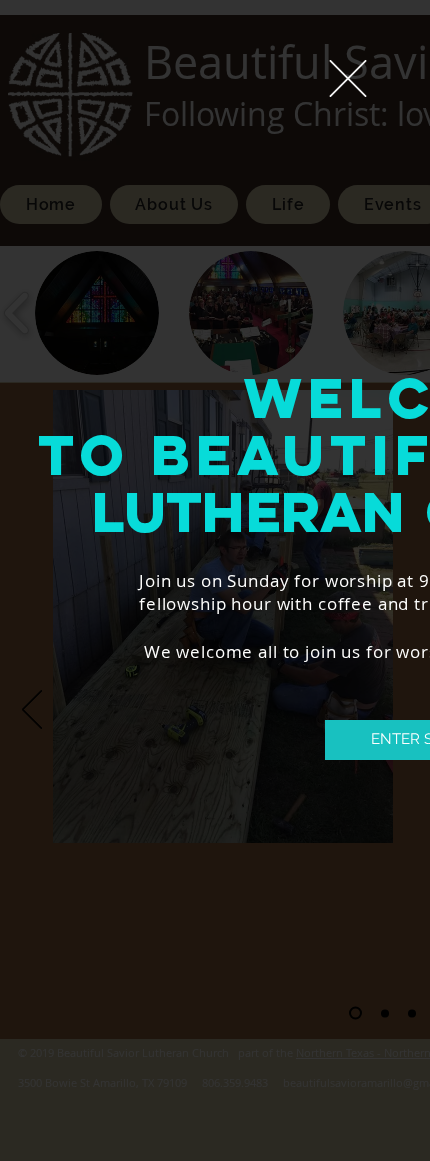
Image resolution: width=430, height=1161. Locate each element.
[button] (348, 78)
